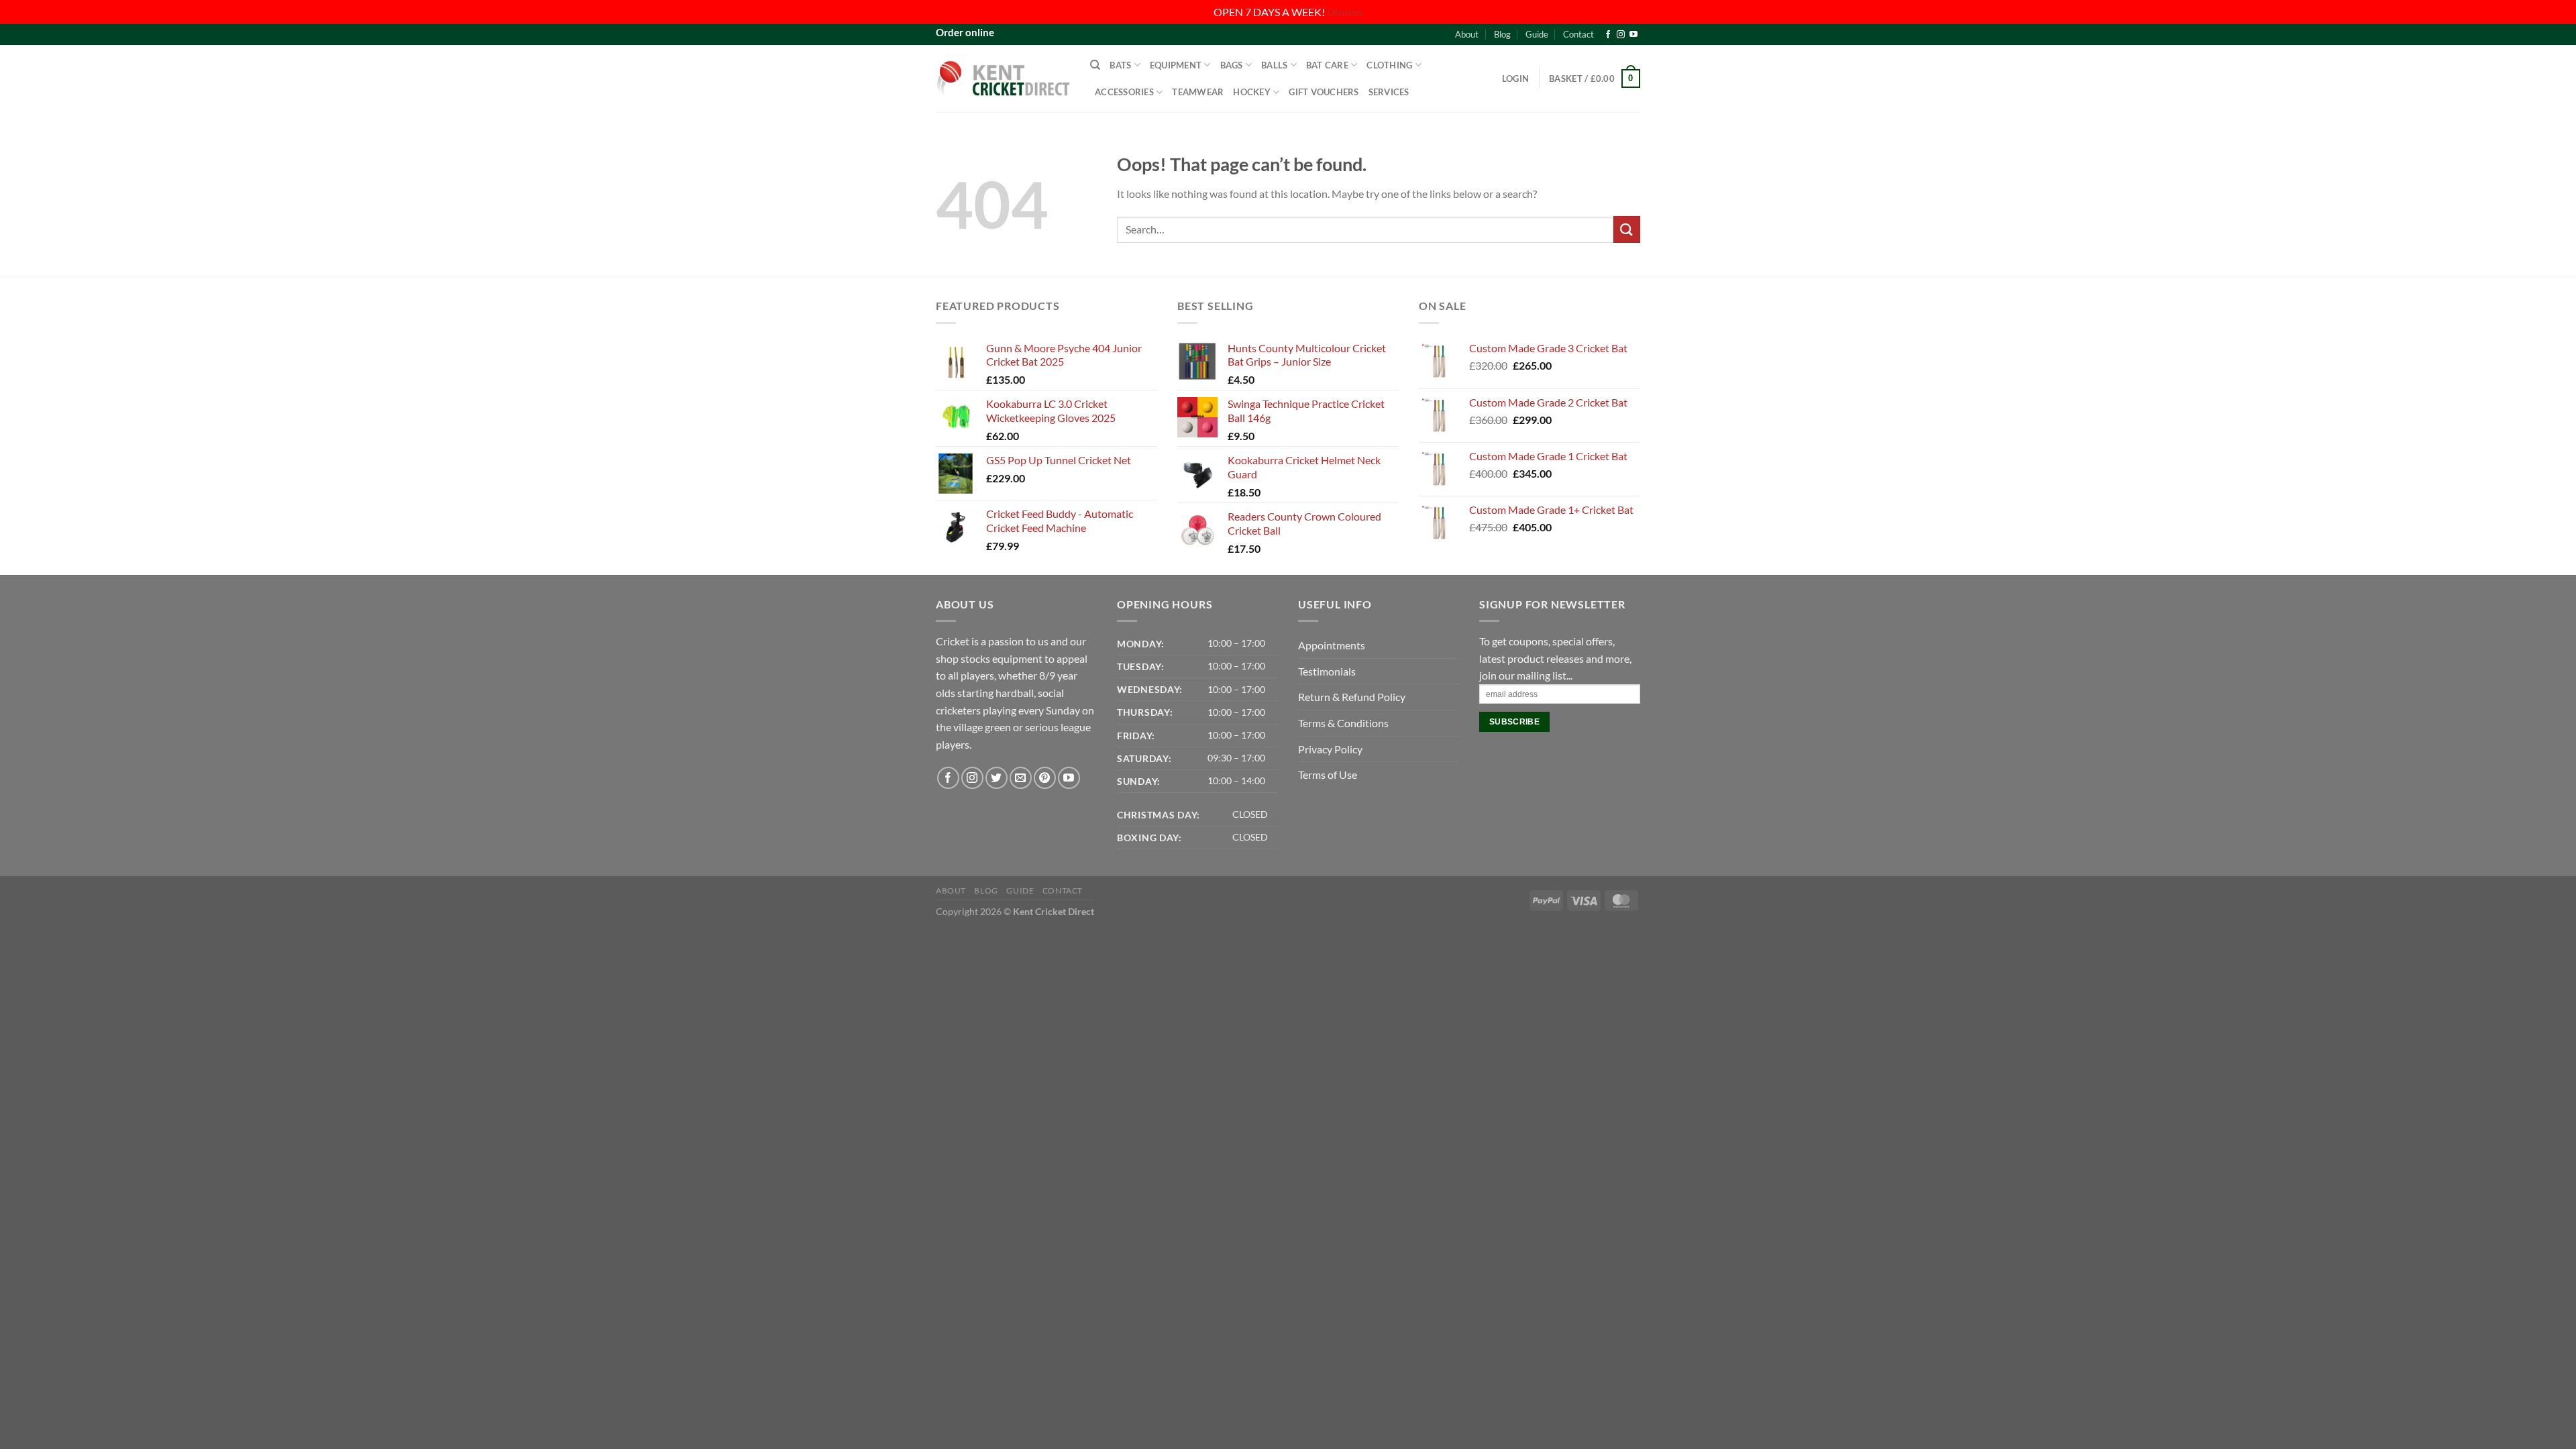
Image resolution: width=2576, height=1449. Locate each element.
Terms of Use (1328, 774)
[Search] (1095, 65)
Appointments (1332, 645)
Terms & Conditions (1343, 723)
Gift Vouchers (1324, 92)
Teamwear (1198, 92)
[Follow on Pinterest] (1045, 778)
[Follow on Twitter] (997, 778)
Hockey (1252, 92)
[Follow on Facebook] (1608, 35)
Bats (1120, 65)
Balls (1274, 65)
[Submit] (1627, 229)
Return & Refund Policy (1352, 697)
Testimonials (1327, 671)
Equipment (1176, 65)
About (1467, 34)
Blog (1502, 34)
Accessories (1124, 92)
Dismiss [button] (1345, 12)
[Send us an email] (1021, 778)
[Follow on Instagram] (1621, 35)
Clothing (1389, 65)
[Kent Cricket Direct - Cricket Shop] (1003, 78)
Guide (1537, 34)
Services (1389, 92)
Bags (1232, 65)
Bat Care (1327, 65)
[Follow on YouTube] (1633, 35)
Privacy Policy (1330, 749)
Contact (1578, 34)
